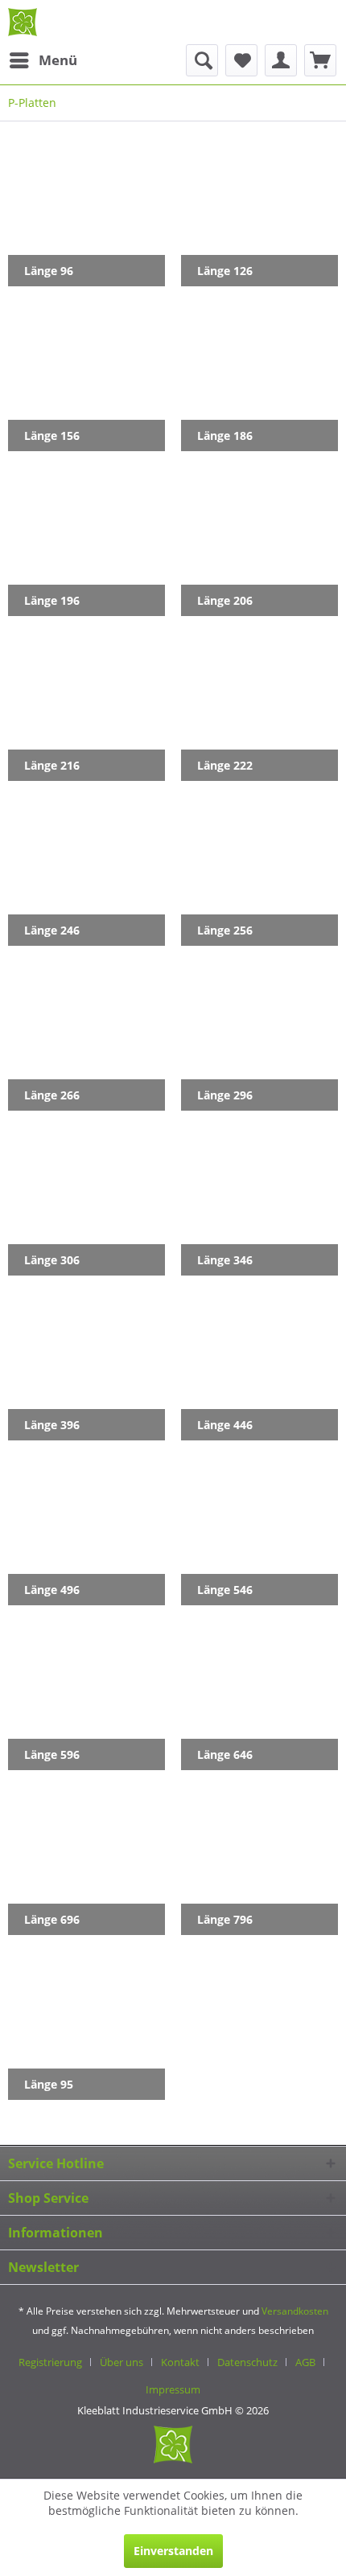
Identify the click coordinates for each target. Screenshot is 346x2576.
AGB (305, 2362)
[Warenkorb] (320, 60)
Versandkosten (295, 2311)
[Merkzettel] (241, 60)
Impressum (173, 2389)
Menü (58, 60)
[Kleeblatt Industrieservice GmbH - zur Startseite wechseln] (23, 22)
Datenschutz (247, 2362)
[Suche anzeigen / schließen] (202, 60)
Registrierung (50, 2362)
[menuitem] (43, 60)
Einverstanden (173, 2551)
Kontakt (180, 2362)
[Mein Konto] (281, 60)
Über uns (122, 2362)
